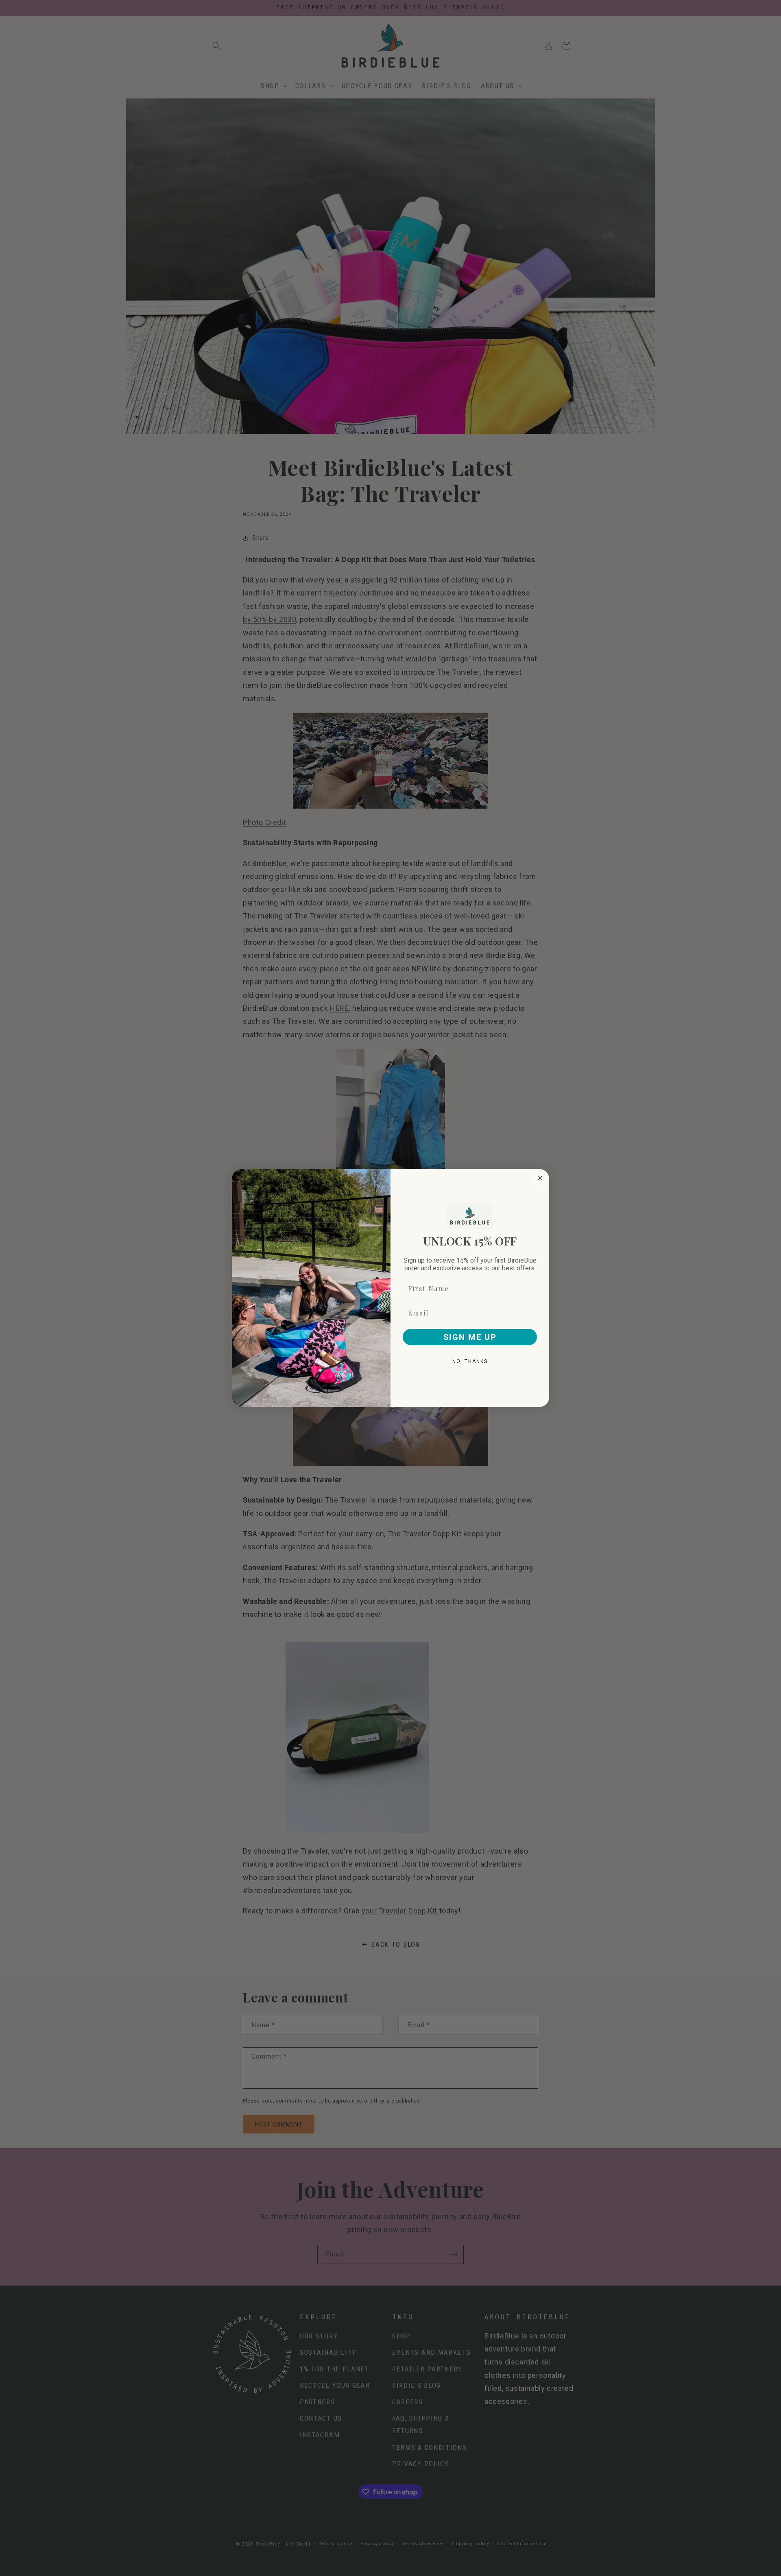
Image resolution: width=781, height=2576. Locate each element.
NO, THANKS (470, 1361)
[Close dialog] (540, 1178)
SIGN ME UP (470, 1337)
